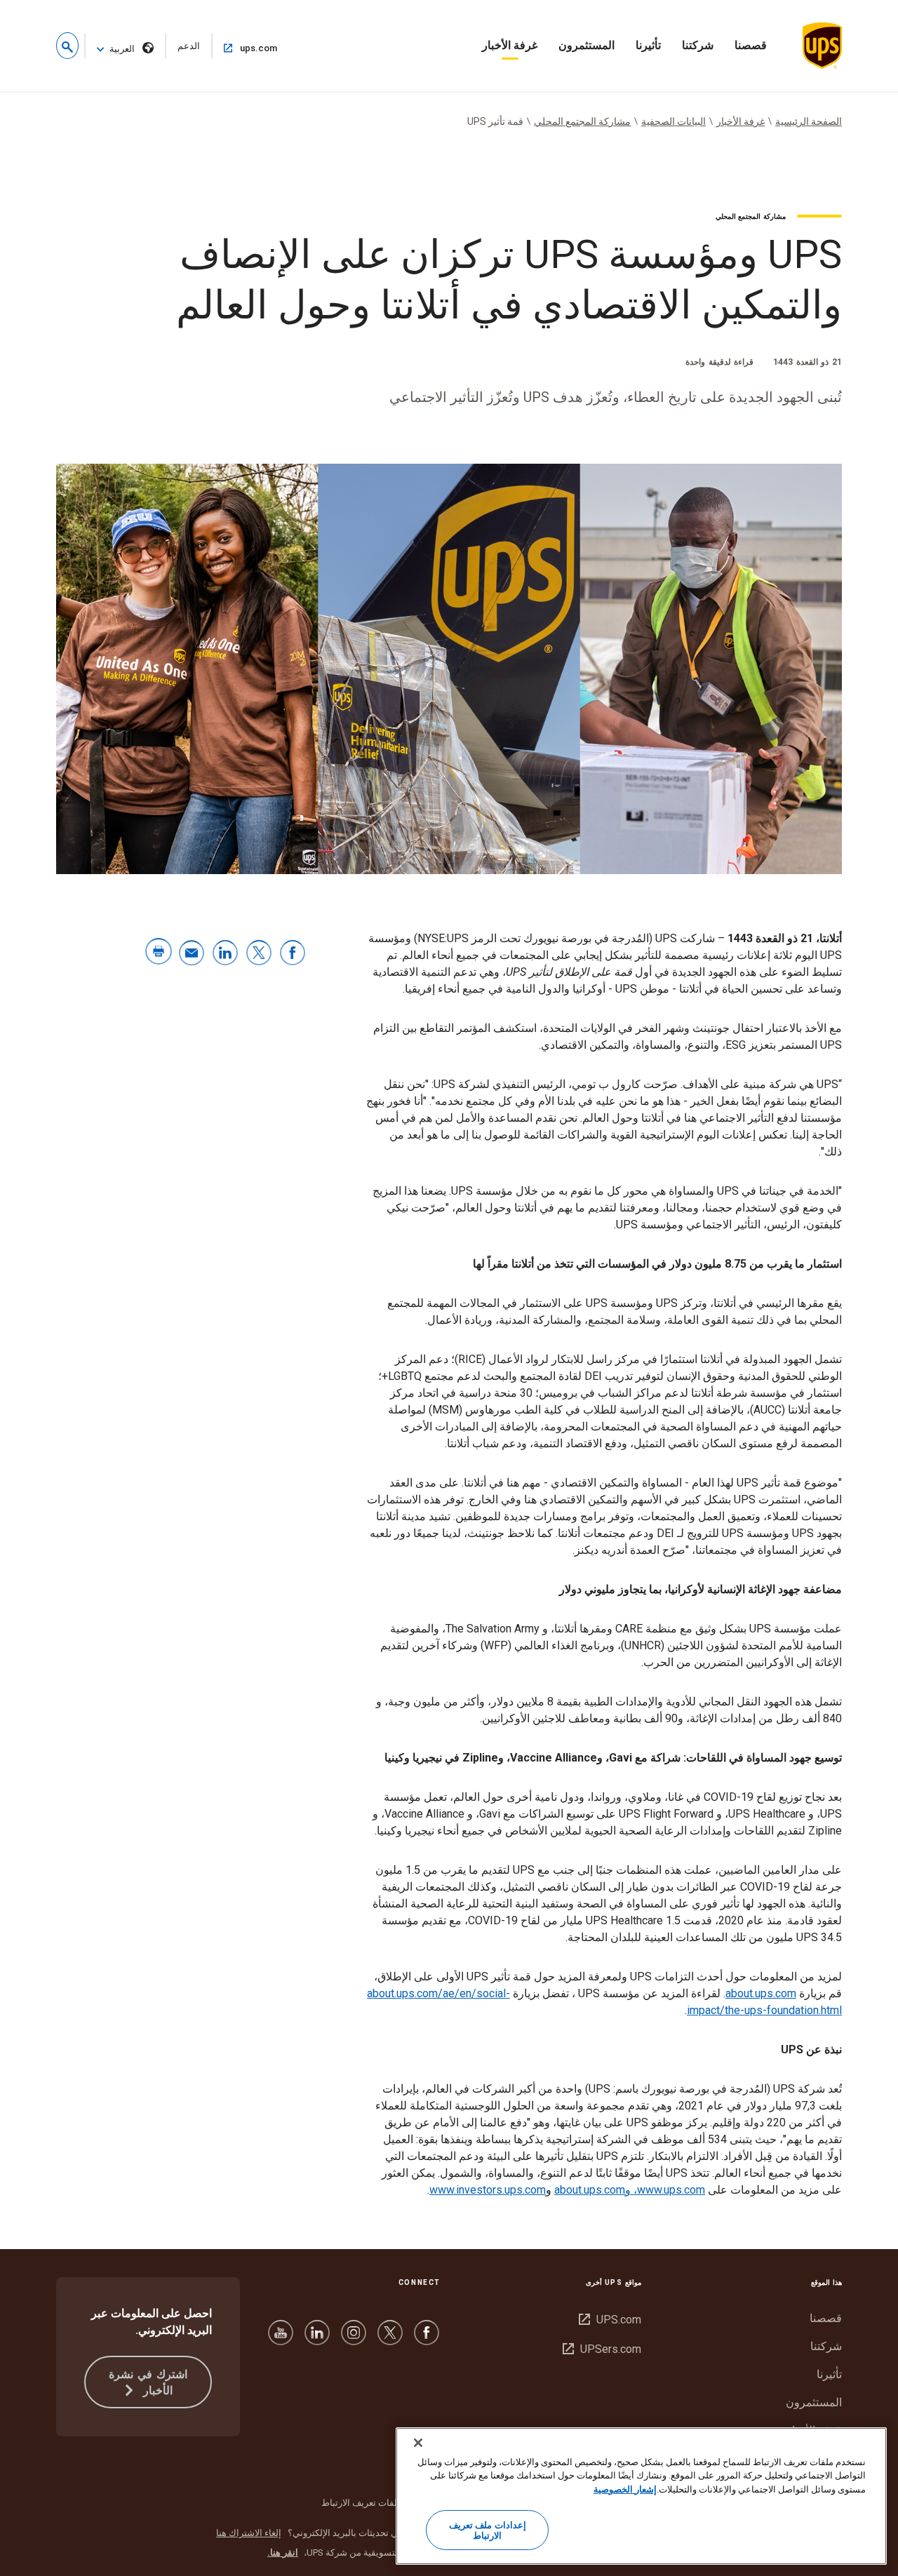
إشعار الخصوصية (625, 2489)
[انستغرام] (354, 2339)
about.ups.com (761, 1993)
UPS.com (610, 2320)
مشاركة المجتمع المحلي (582, 121)
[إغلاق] (418, 2443)
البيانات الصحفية (673, 121)
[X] (390, 2339)
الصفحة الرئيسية (809, 121)
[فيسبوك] (427, 2339)
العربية (122, 49)
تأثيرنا (648, 45)
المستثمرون (587, 45)
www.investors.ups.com (488, 2190)
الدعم (182, 49)
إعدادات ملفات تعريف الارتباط (378, 2503)
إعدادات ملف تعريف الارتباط (487, 2531)
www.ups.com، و (665, 2190)
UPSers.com (602, 2349)
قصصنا (751, 45)
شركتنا (698, 45)
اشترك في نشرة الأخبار (148, 2382)
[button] (67, 46)
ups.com (246, 48)
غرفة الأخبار (510, 45)
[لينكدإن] (317, 2339)
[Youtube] (281, 2339)
